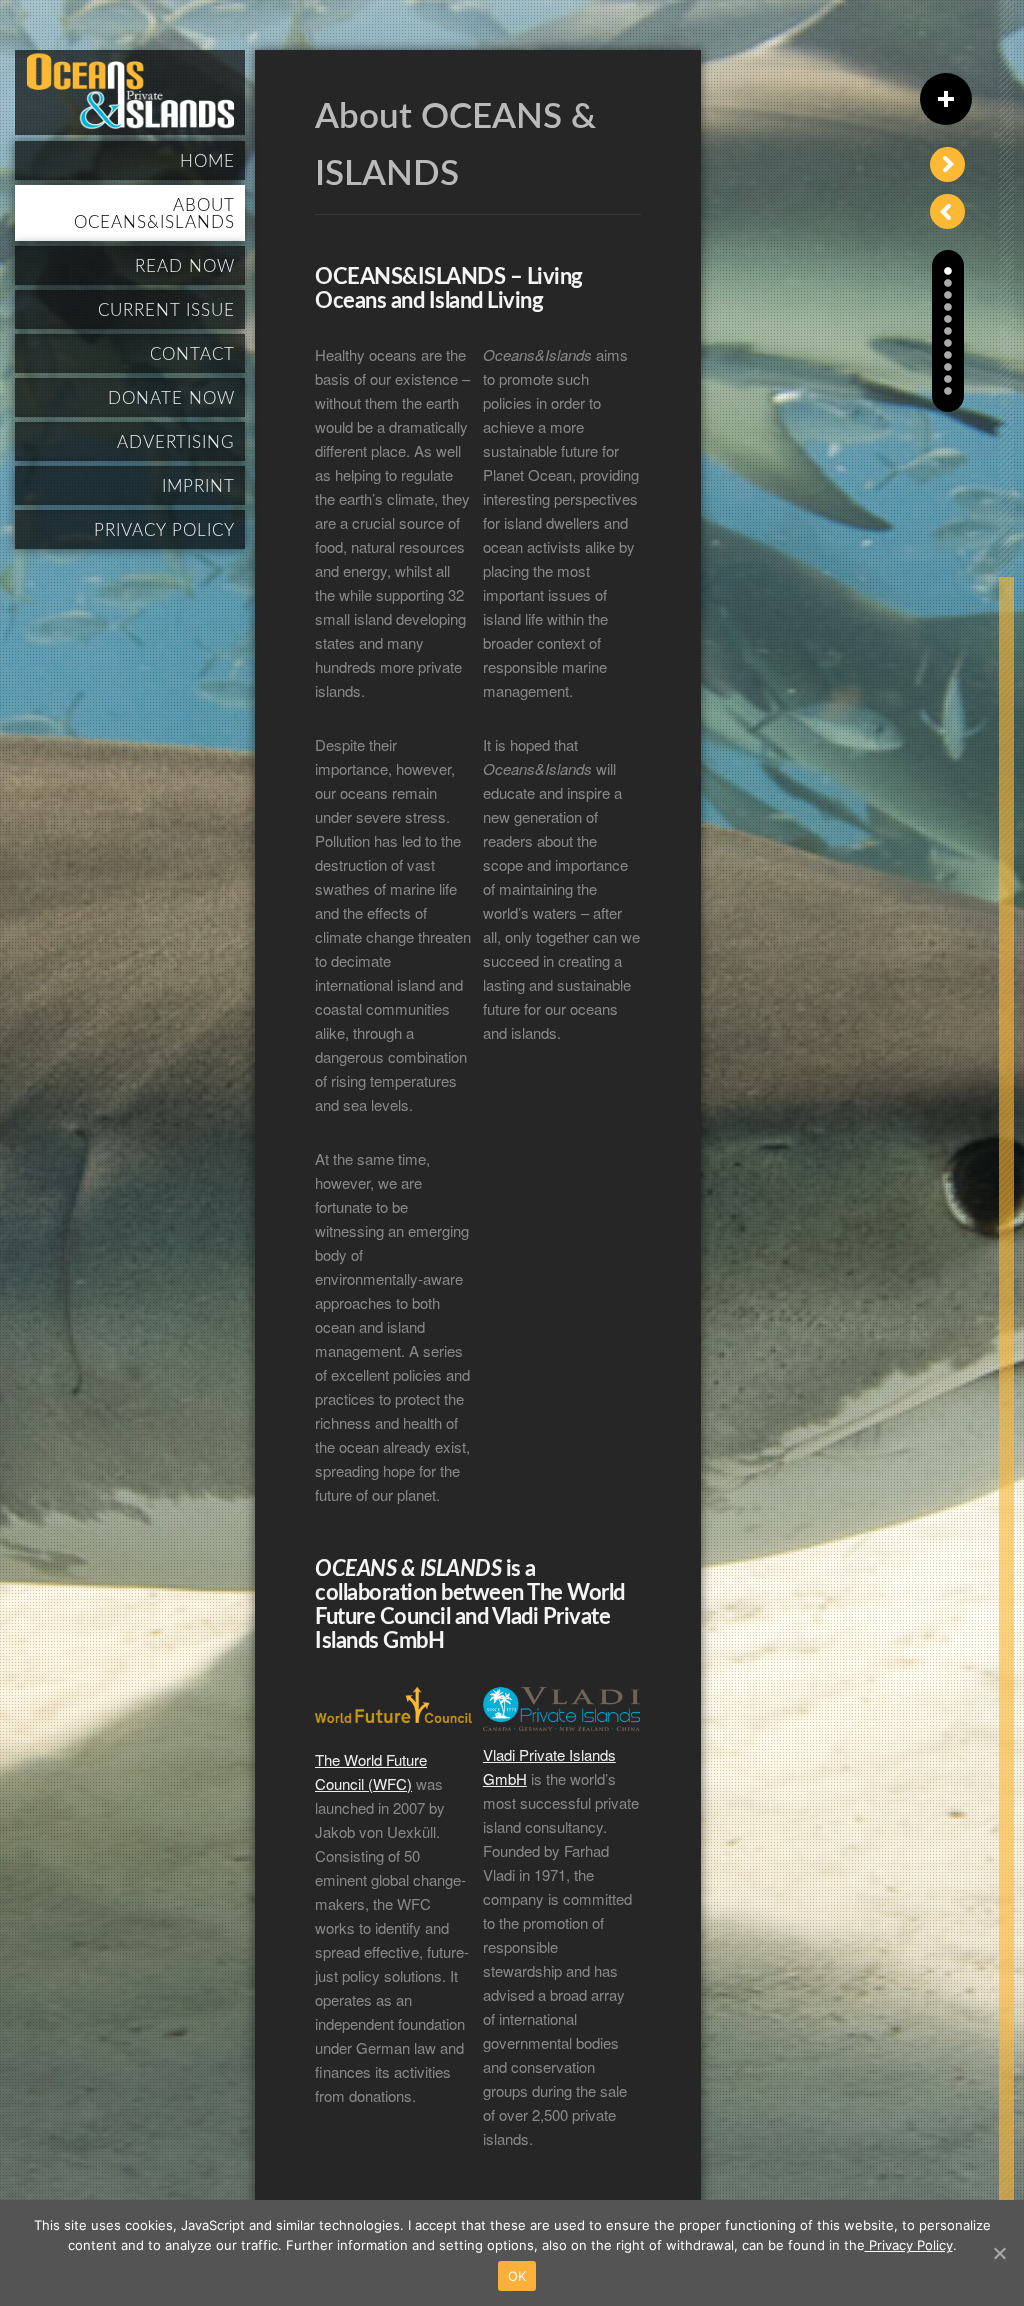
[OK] (999, 2253)
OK (517, 2276)
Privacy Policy (909, 2245)
